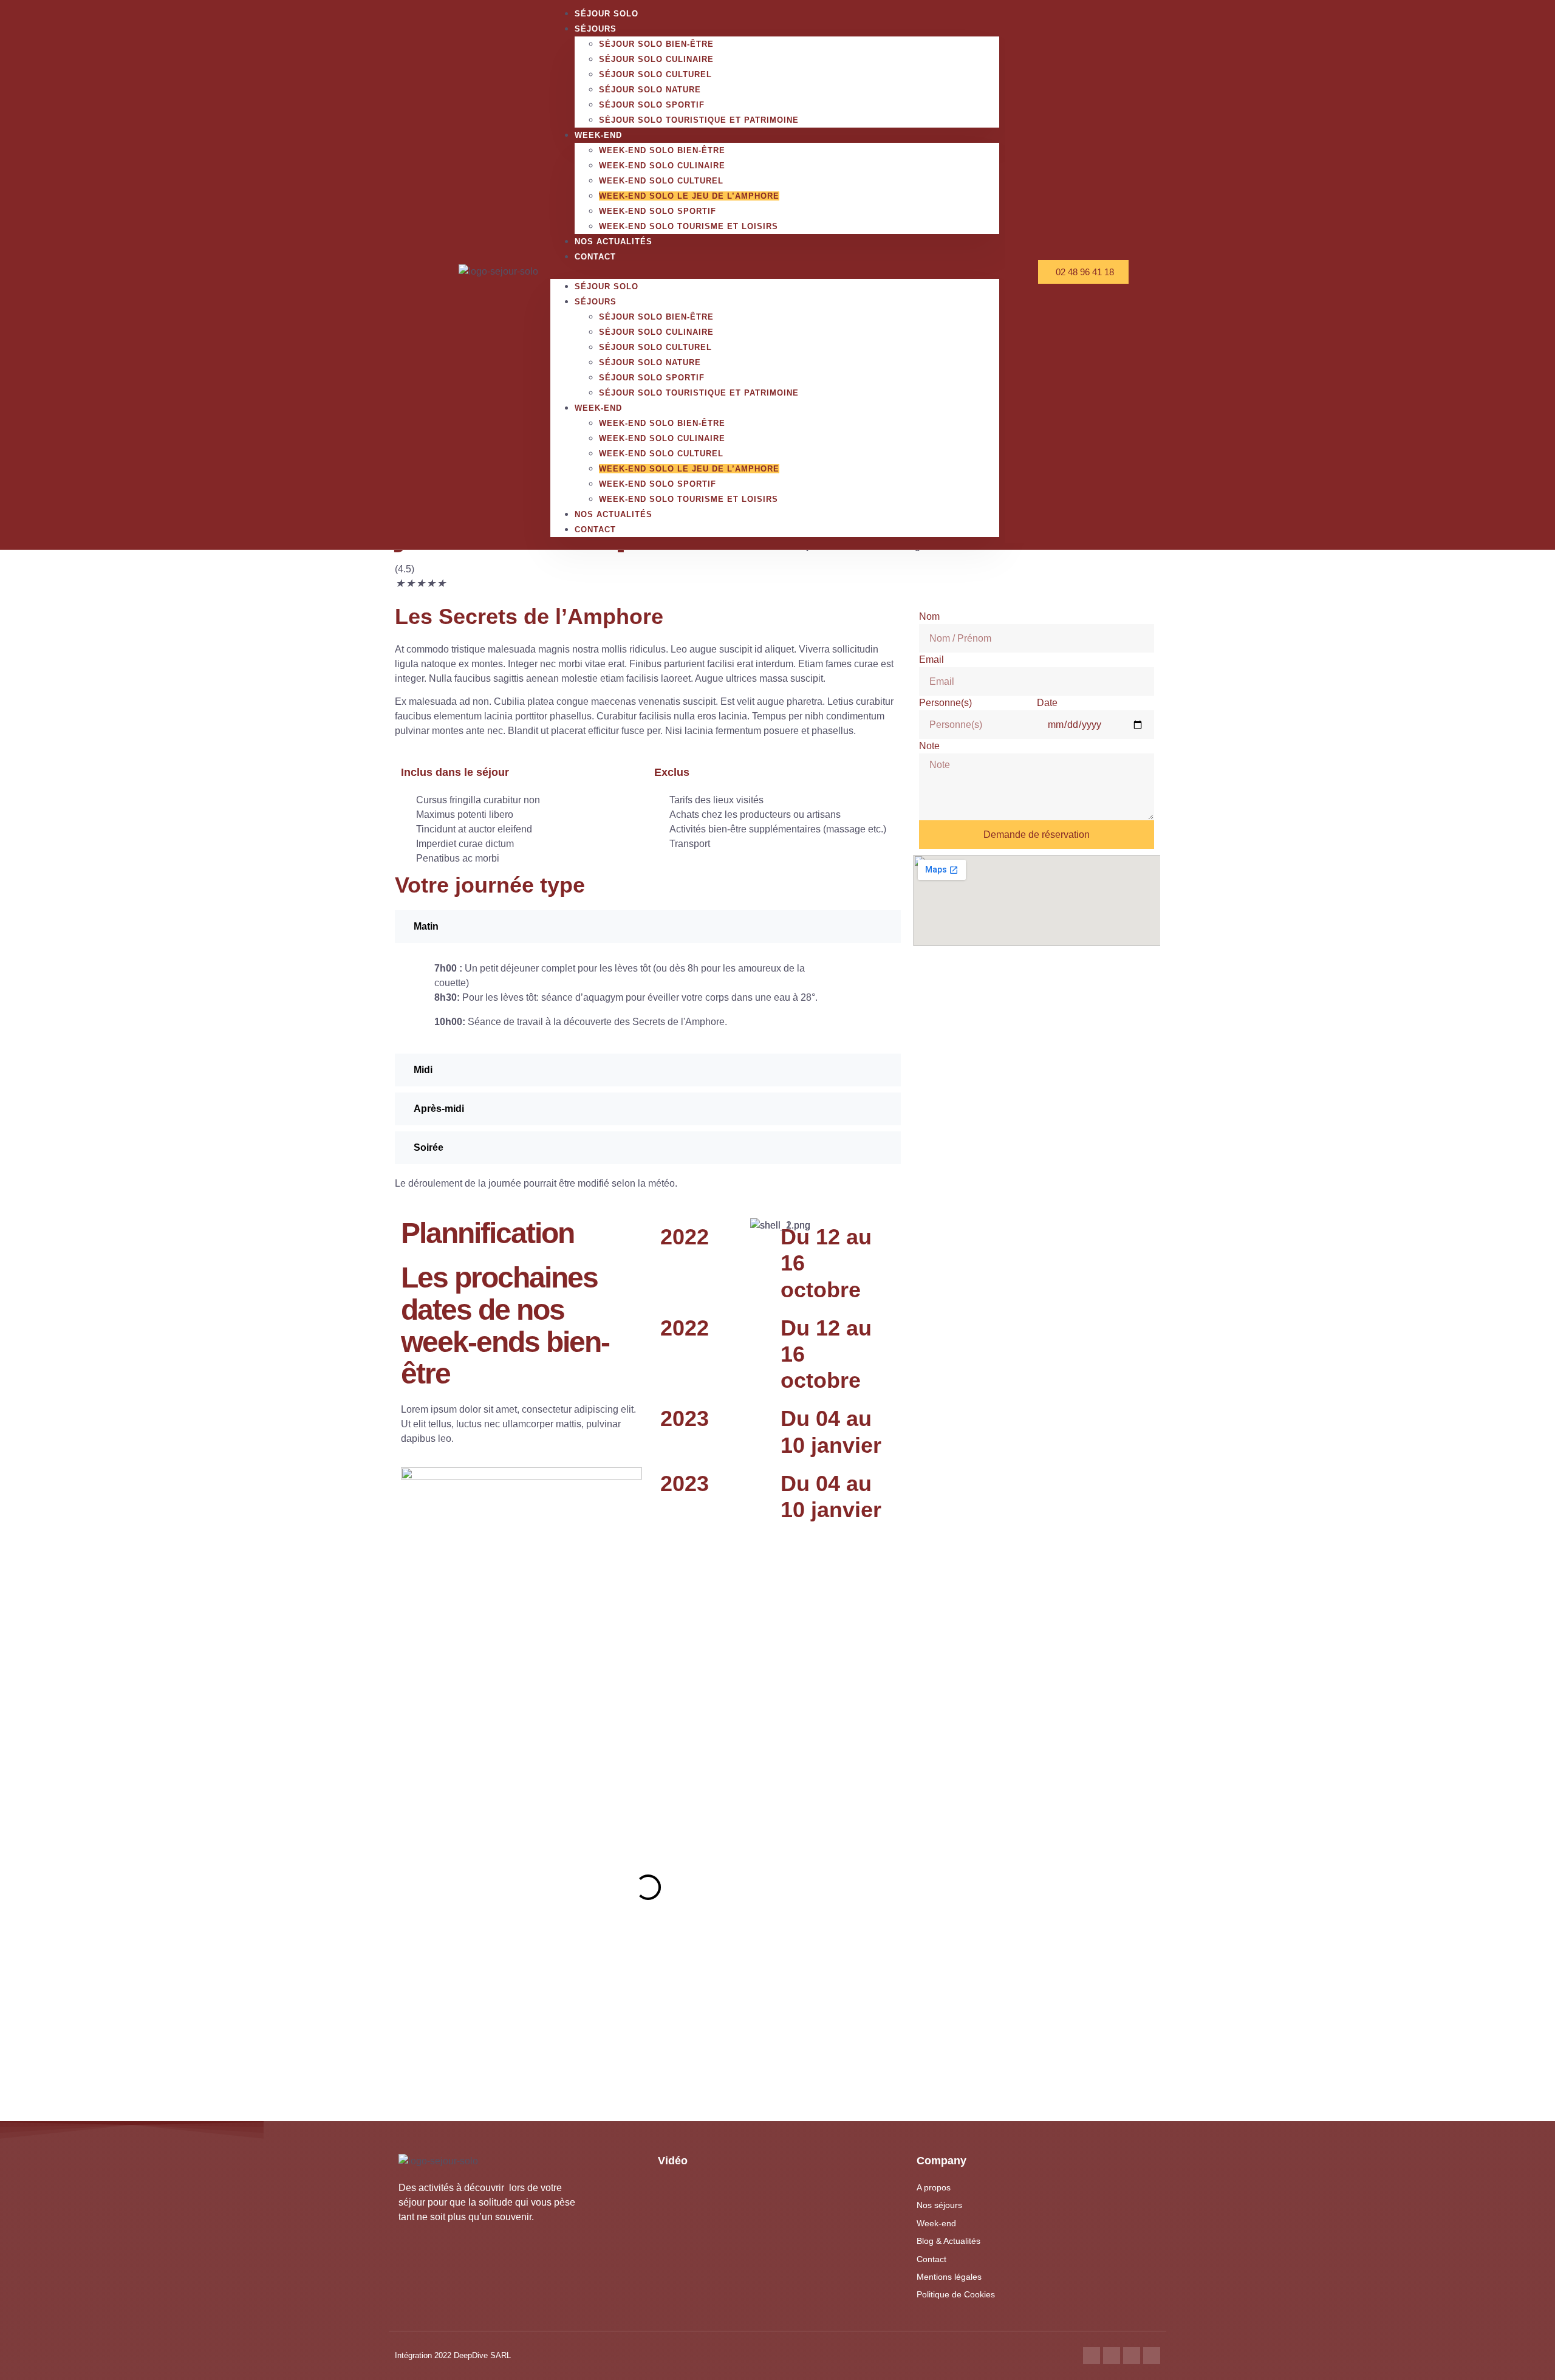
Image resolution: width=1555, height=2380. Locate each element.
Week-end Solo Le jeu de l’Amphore (689, 196)
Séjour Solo (607, 286)
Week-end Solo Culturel (661, 181)
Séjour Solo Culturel (655, 74)
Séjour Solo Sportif (652, 105)
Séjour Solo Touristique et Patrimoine (699, 120)
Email (931, 660)
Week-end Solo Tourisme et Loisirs (689, 226)
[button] (775, 272)
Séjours (596, 29)
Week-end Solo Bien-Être (662, 150)
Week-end (598, 135)
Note (929, 746)
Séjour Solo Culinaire (656, 59)
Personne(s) (945, 703)
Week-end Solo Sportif (658, 211)
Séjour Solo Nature (650, 90)
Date (1047, 703)
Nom (929, 616)
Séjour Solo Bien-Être (656, 44)
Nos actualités (613, 242)
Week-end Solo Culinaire (662, 166)
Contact (595, 257)
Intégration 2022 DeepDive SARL (453, 2355)
